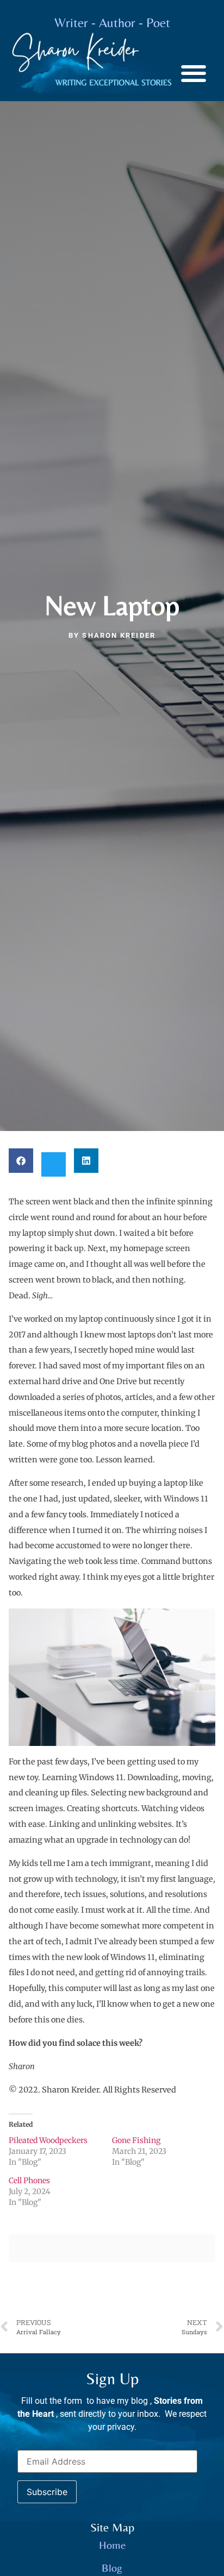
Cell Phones (29, 2181)
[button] (193, 73)
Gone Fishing (136, 2140)
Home (112, 2545)
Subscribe (47, 2492)
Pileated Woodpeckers (48, 2140)
